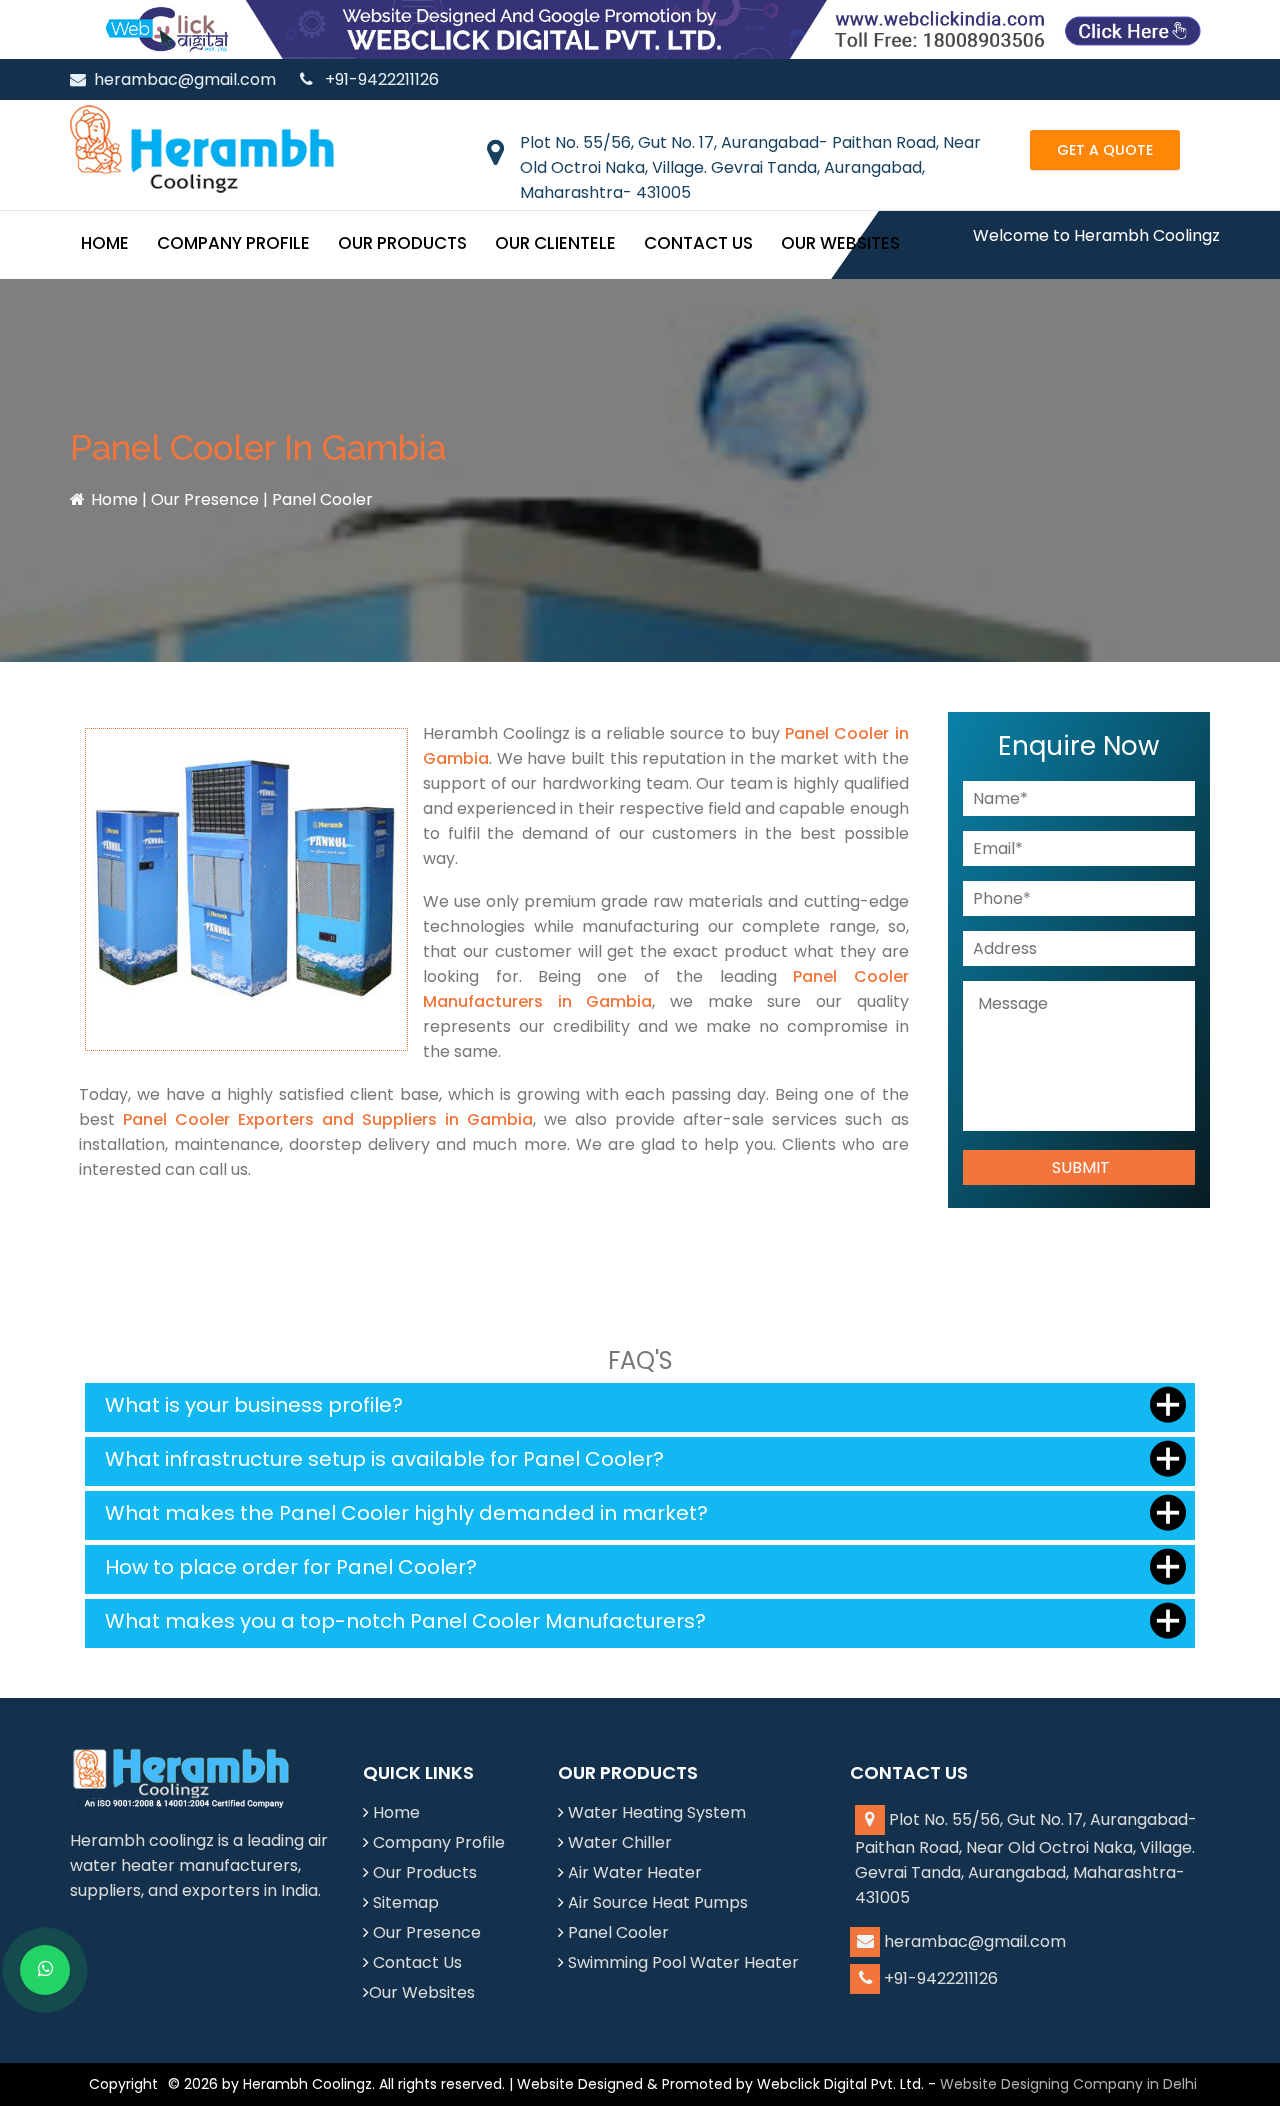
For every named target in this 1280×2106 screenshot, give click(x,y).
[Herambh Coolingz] (202, 148)
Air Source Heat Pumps (658, 1902)
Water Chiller (620, 1842)
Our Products (402, 243)
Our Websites (840, 243)
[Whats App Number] (45, 1970)
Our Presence (205, 499)
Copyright (123, 2084)
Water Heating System (657, 1812)
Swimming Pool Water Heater (683, 1962)
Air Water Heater (635, 1872)
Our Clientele (555, 243)
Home (105, 243)
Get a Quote (1105, 150)
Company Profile (233, 243)
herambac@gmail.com (185, 79)
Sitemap (406, 1902)
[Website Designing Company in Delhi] (640, 28)
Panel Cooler (618, 1932)
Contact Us (698, 243)
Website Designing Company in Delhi (1068, 2084)
